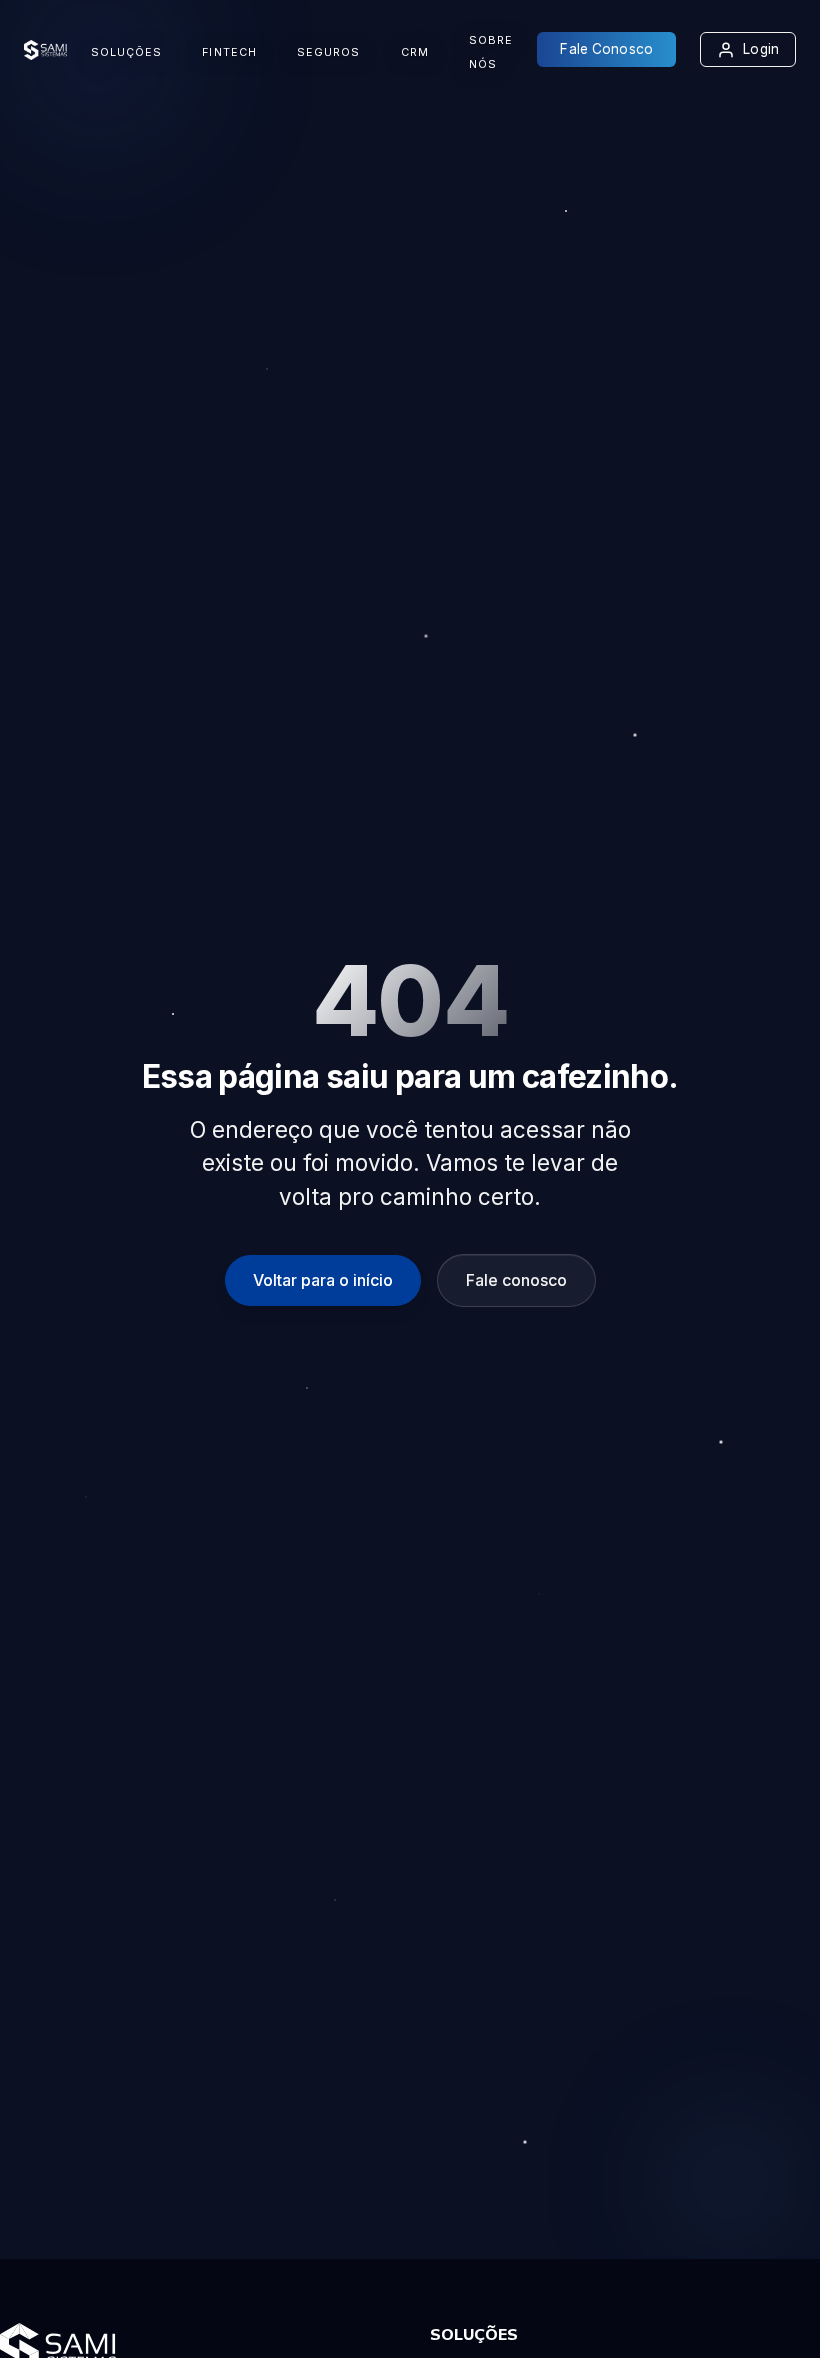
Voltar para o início (323, 1280)
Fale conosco (516, 1280)
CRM (415, 52)
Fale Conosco (606, 49)
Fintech (229, 52)
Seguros (329, 52)
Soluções (127, 52)
